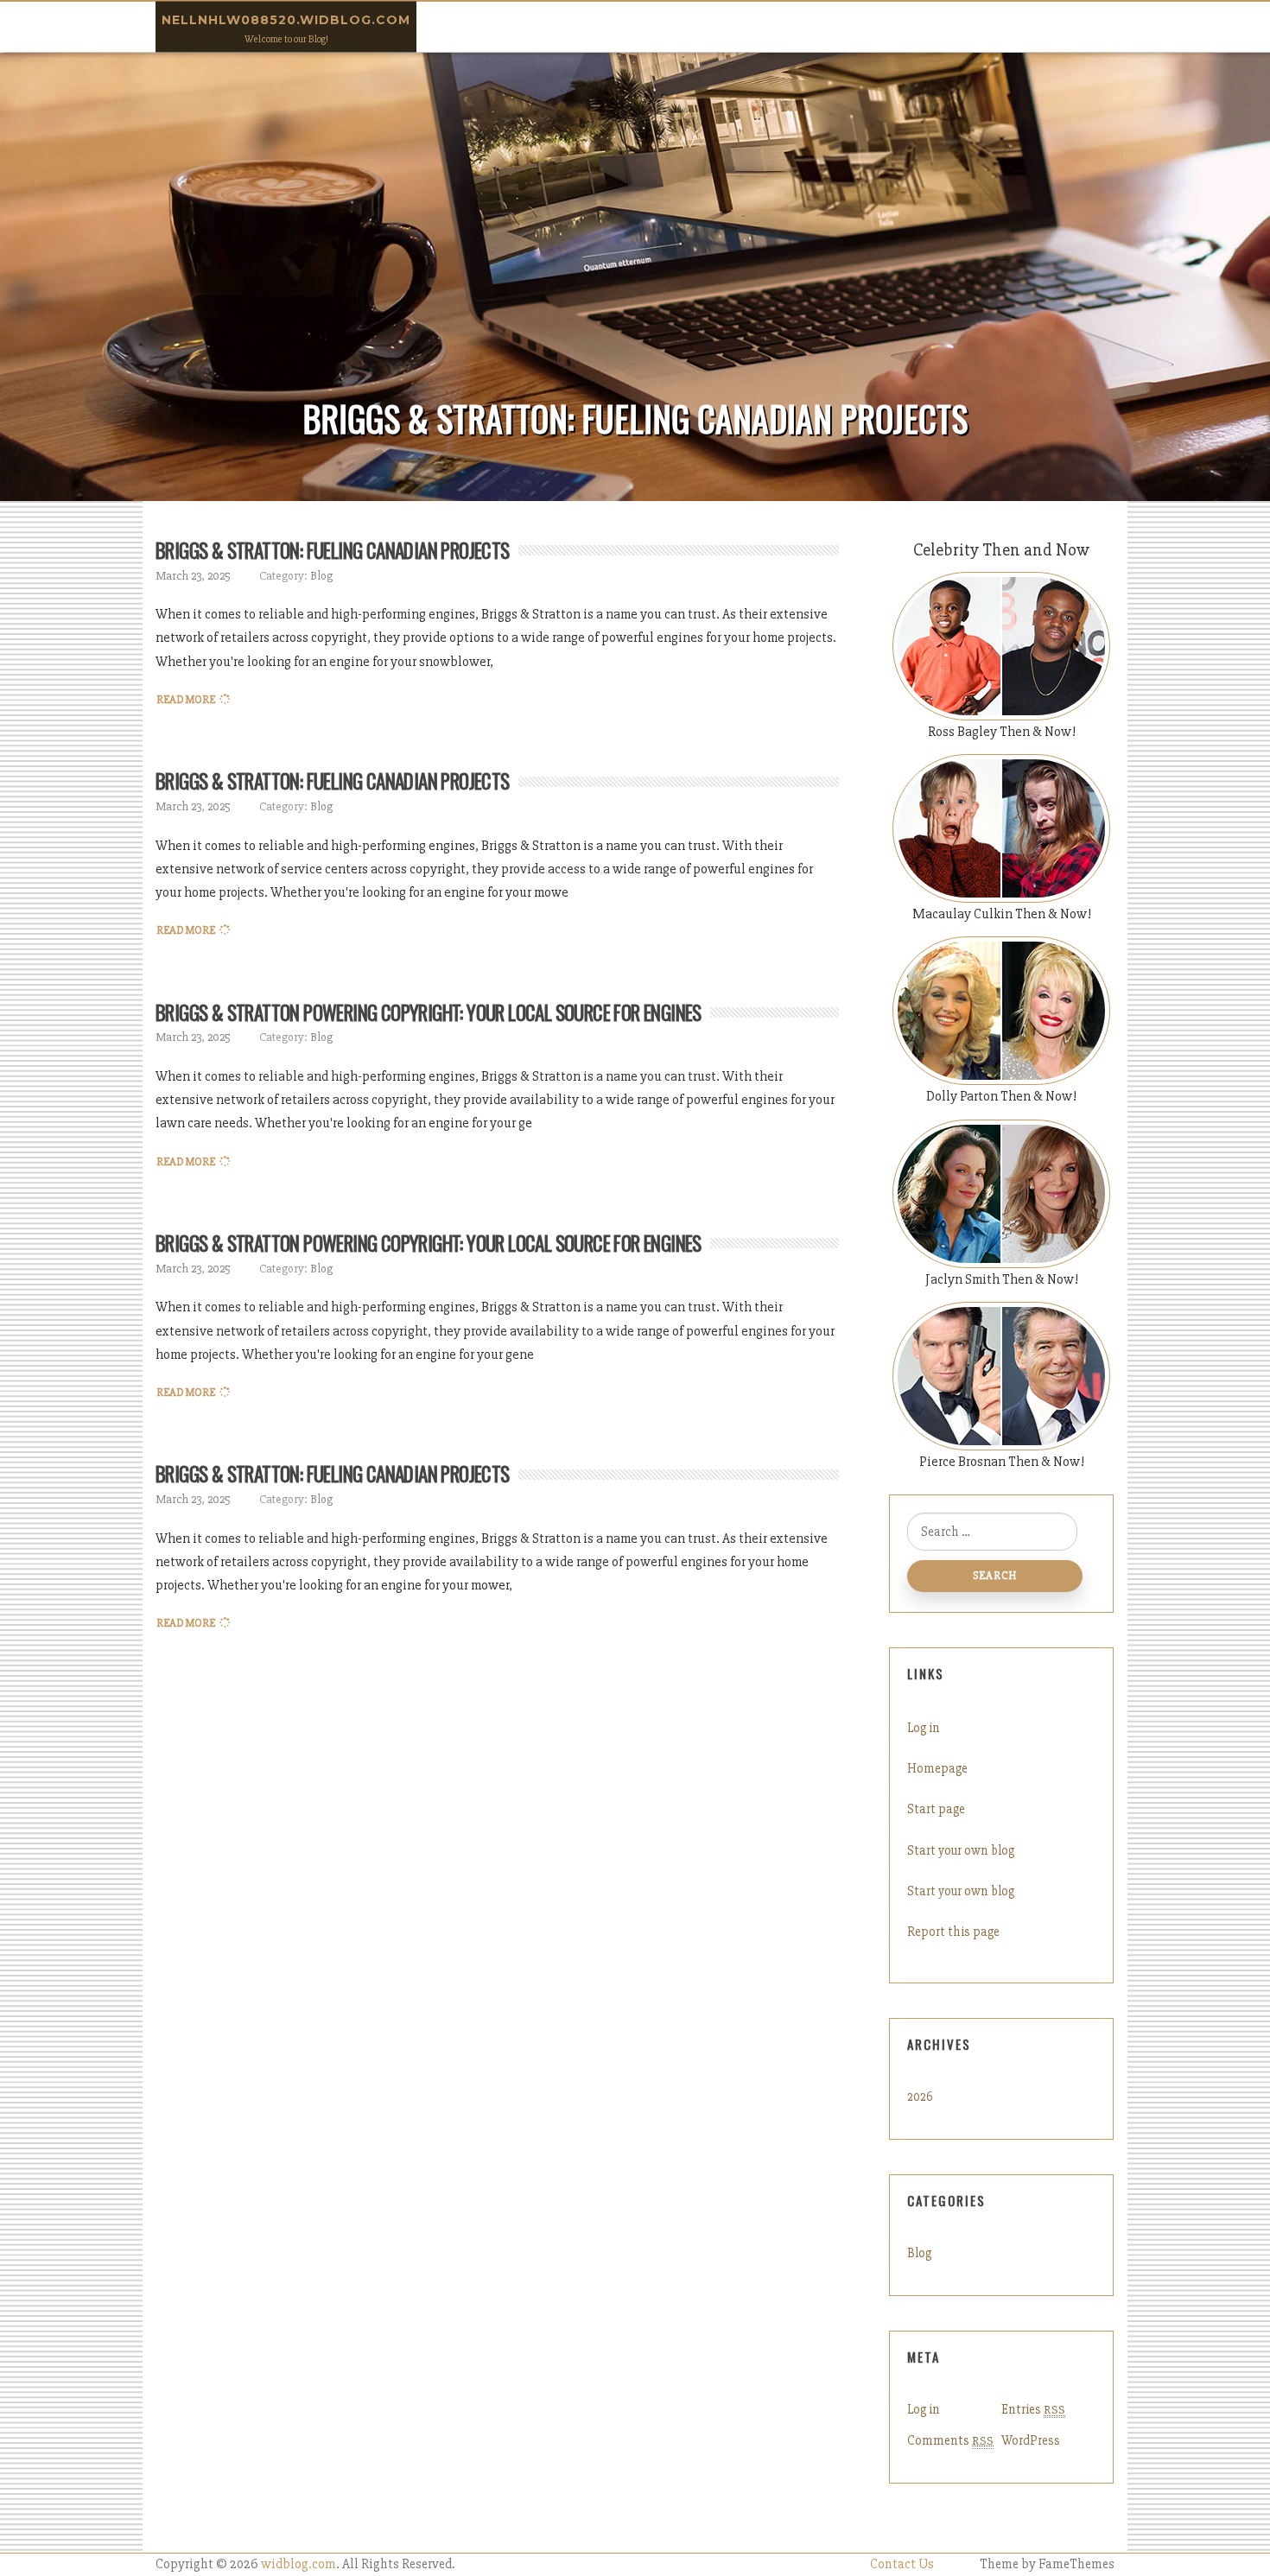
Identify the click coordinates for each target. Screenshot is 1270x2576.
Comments (950, 2440)
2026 (920, 2097)
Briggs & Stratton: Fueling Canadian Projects (333, 550)
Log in (924, 1728)
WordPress (1031, 2440)
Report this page (953, 1932)
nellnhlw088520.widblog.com (286, 20)
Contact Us (902, 2564)
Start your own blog (961, 1850)
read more (186, 700)
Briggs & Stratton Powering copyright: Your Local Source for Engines (429, 1012)
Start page (936, 1809)
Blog (321, 576)
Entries (1033, 2409)
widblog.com (298, 2564)
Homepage (937, 1768)
